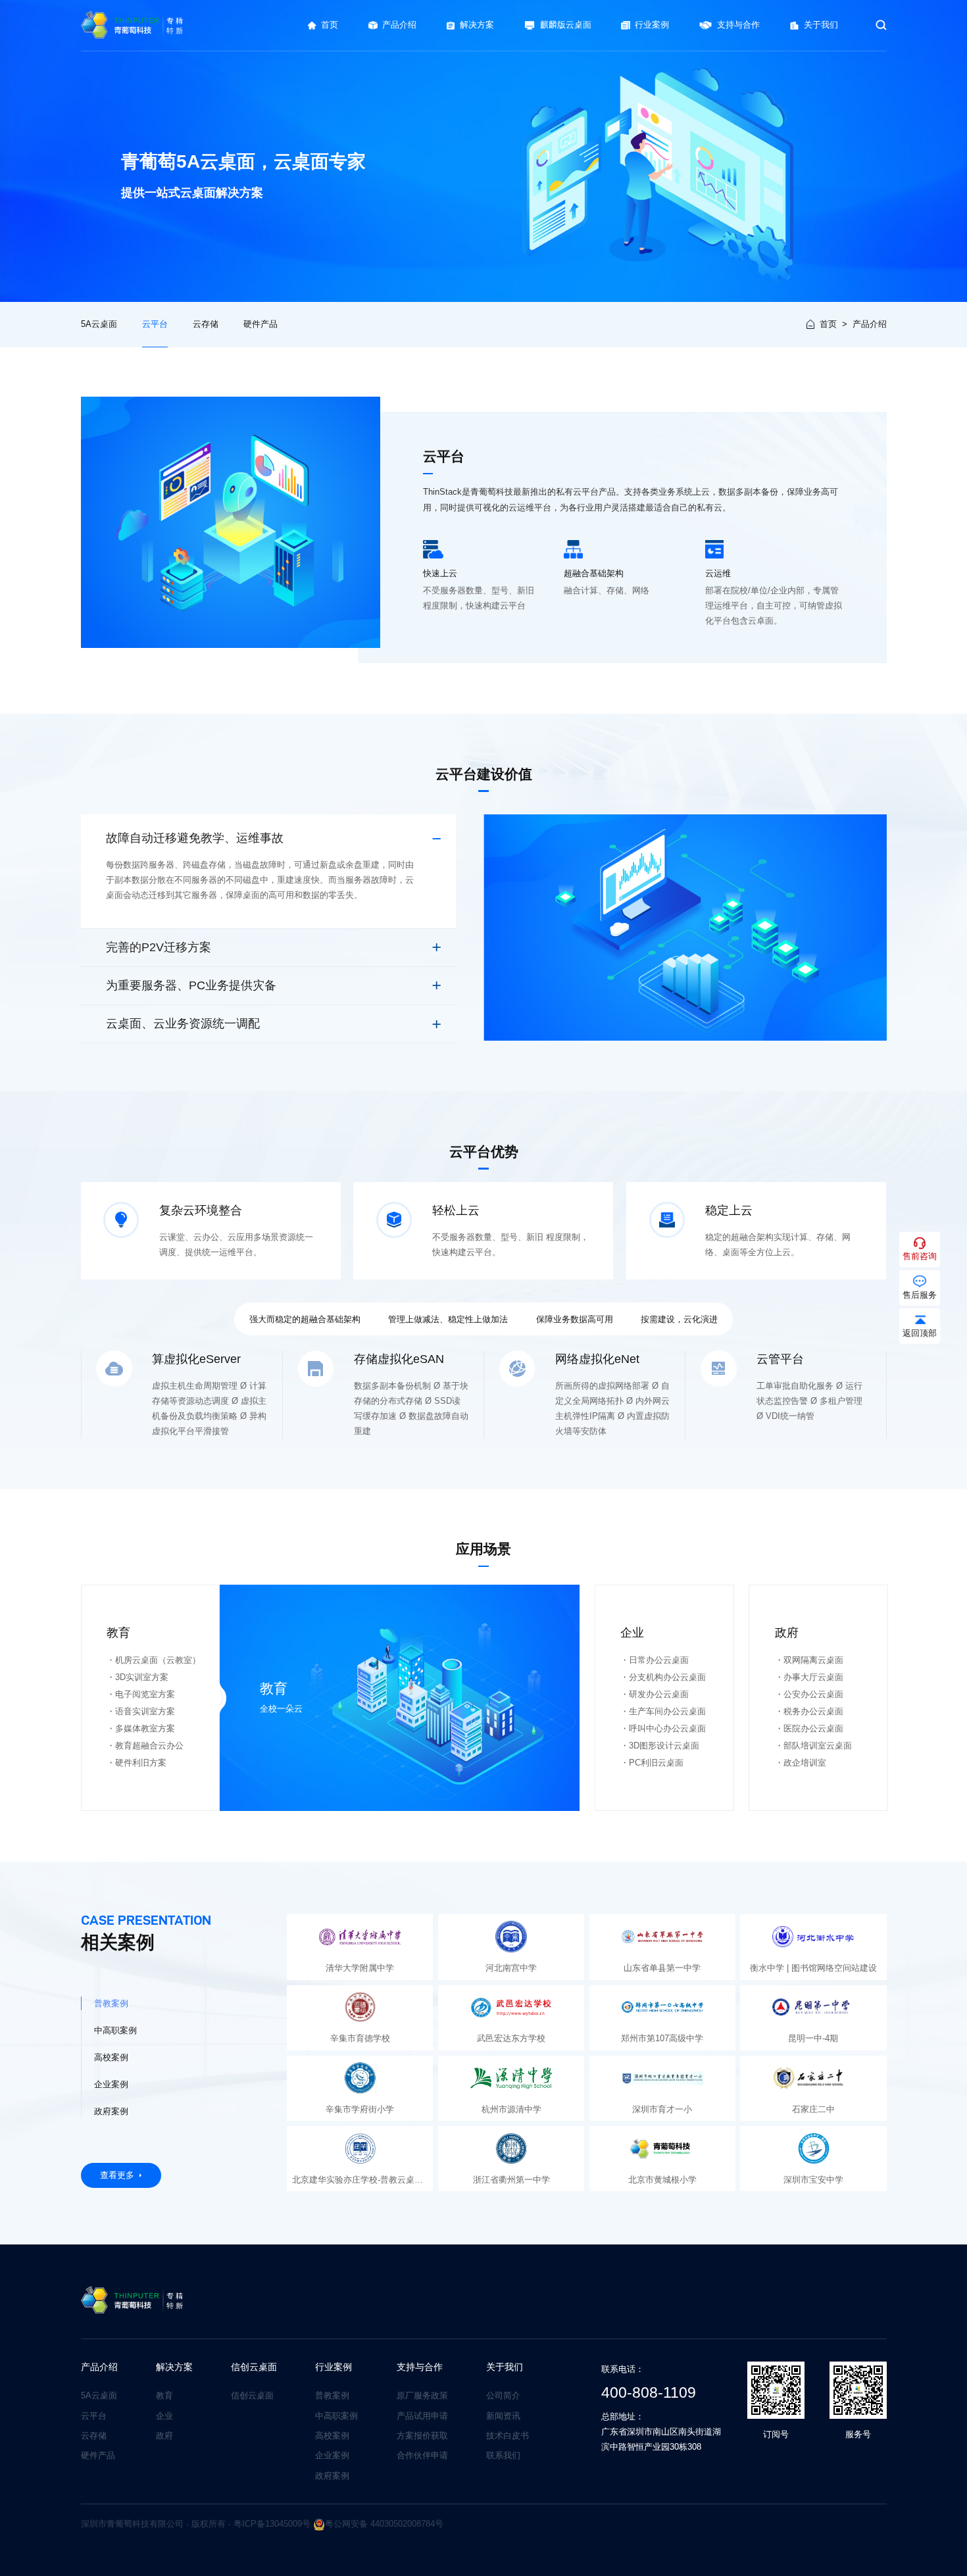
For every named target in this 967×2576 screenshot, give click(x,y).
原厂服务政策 (422, 2395)
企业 (164, 2416)
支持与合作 (420, 2367)
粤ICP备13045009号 (272, 2524)
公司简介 (503, 2395)
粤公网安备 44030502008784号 (384, 2524)
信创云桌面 (254, 2367)
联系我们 (503, 2455)
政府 (164, 2436)
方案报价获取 (422, 2436)
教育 (164, 2395)
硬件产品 (260, 324)
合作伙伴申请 (422, 2455)
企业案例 (332, 2455)
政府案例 (332, 2476)
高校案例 (332, 2436)
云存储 (206, 324)
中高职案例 (336, 2416)
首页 (828, 324)
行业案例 (334, 2367)
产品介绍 (870, 324)
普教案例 (332, 2395)
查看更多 (117, 2175)
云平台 (155, 324)
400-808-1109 (649, 2392)
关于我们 (505, 2367)
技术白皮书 (508, 2436)
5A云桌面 (99, 324)
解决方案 (174, 2367)
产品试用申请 (422, 2416)
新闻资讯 (503, 2416)
